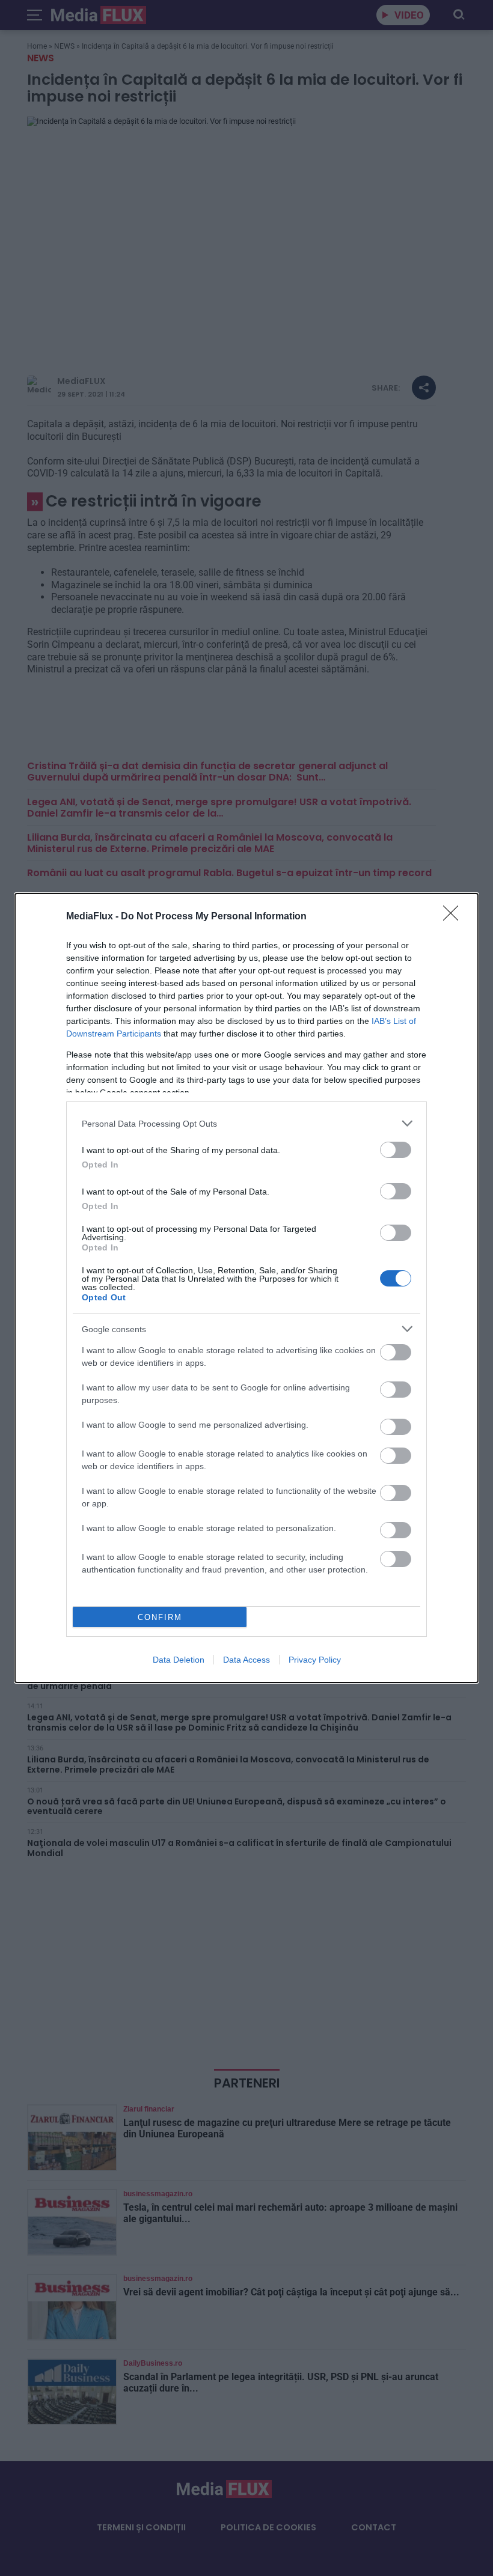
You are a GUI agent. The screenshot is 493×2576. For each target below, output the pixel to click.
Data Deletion (179, 1660)
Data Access (246, 1660)
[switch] (396, 1150)
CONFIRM (160, 1617)
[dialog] (246, 1288)
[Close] (455, 917)
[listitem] (246, 1123)
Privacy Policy (315, 1660)
